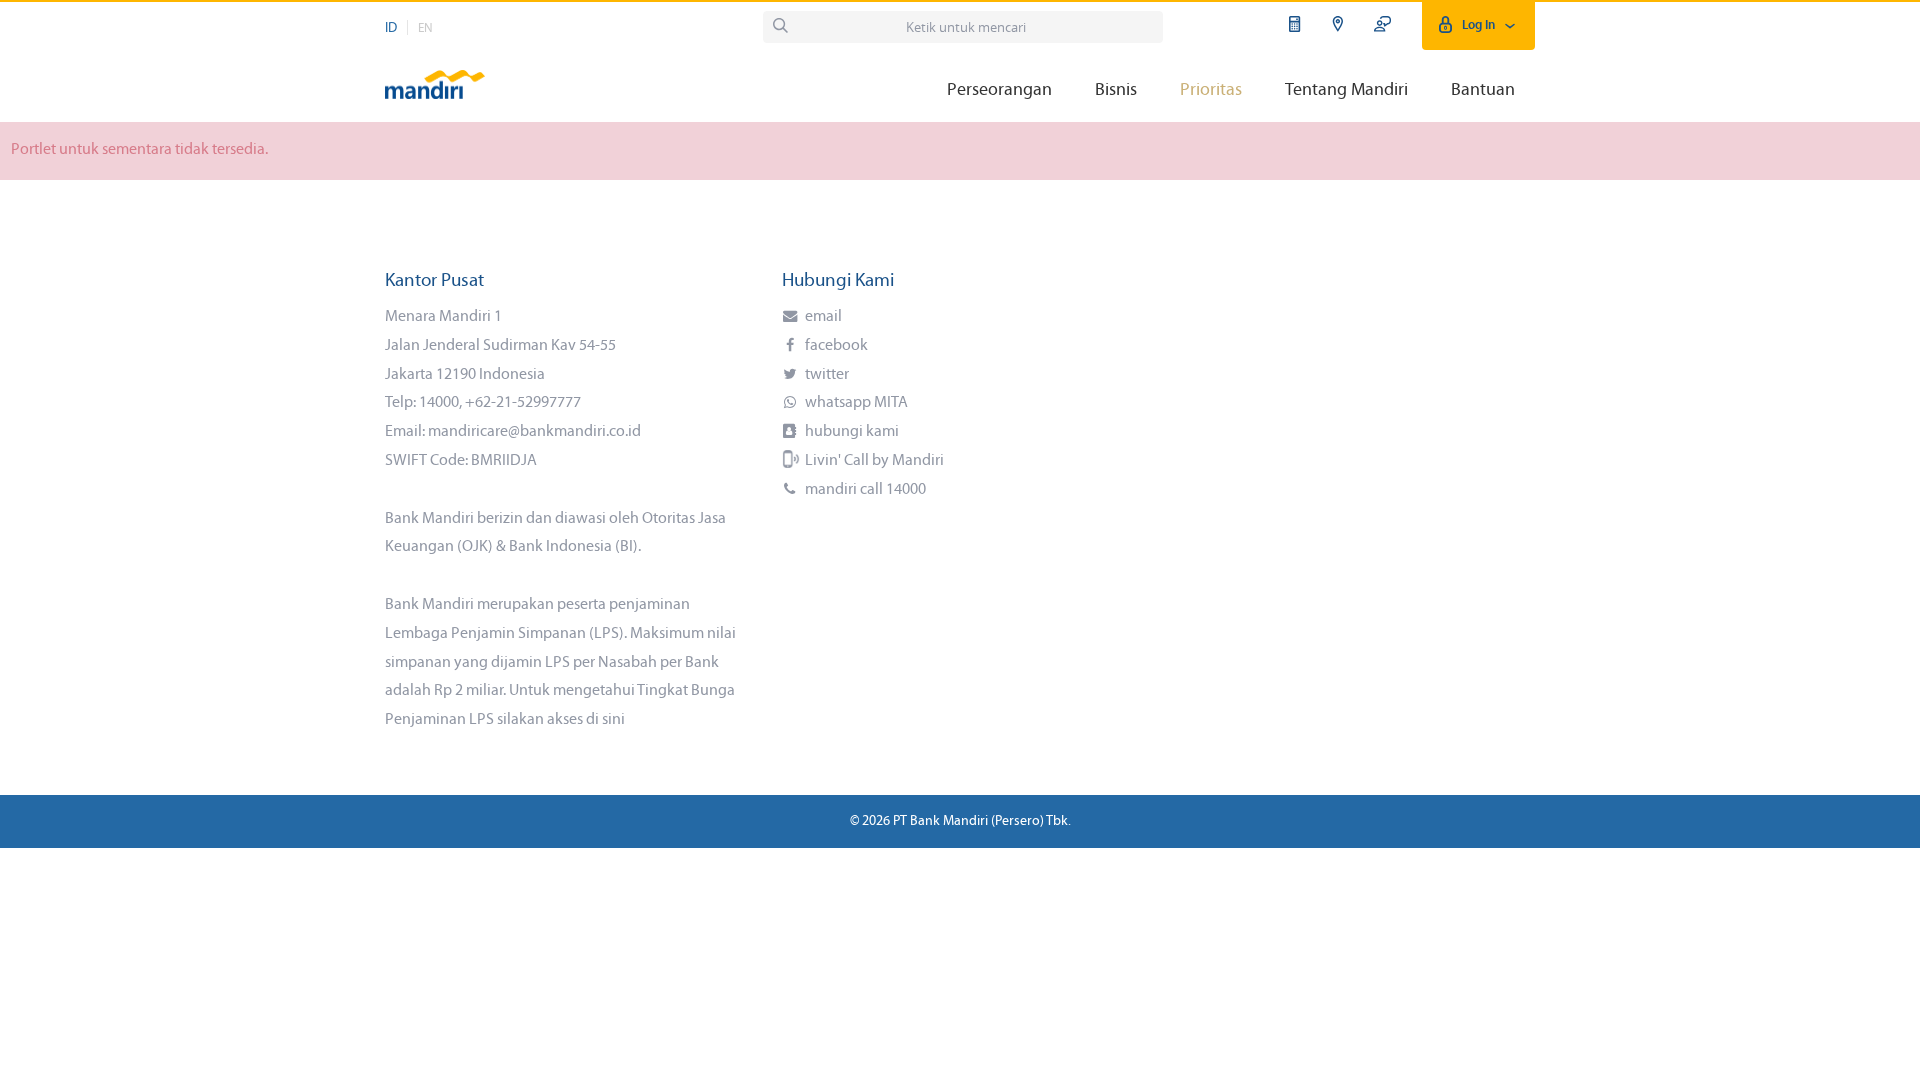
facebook (835, 346)
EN (425, 28)
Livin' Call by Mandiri (873, 461)
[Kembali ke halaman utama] (435, 75)
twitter (825, 375)
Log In (1478, 25)
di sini (605, 720)
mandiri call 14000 (864, 490)
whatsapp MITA (855, 403)
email (822, 317)
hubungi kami (850, 432)
